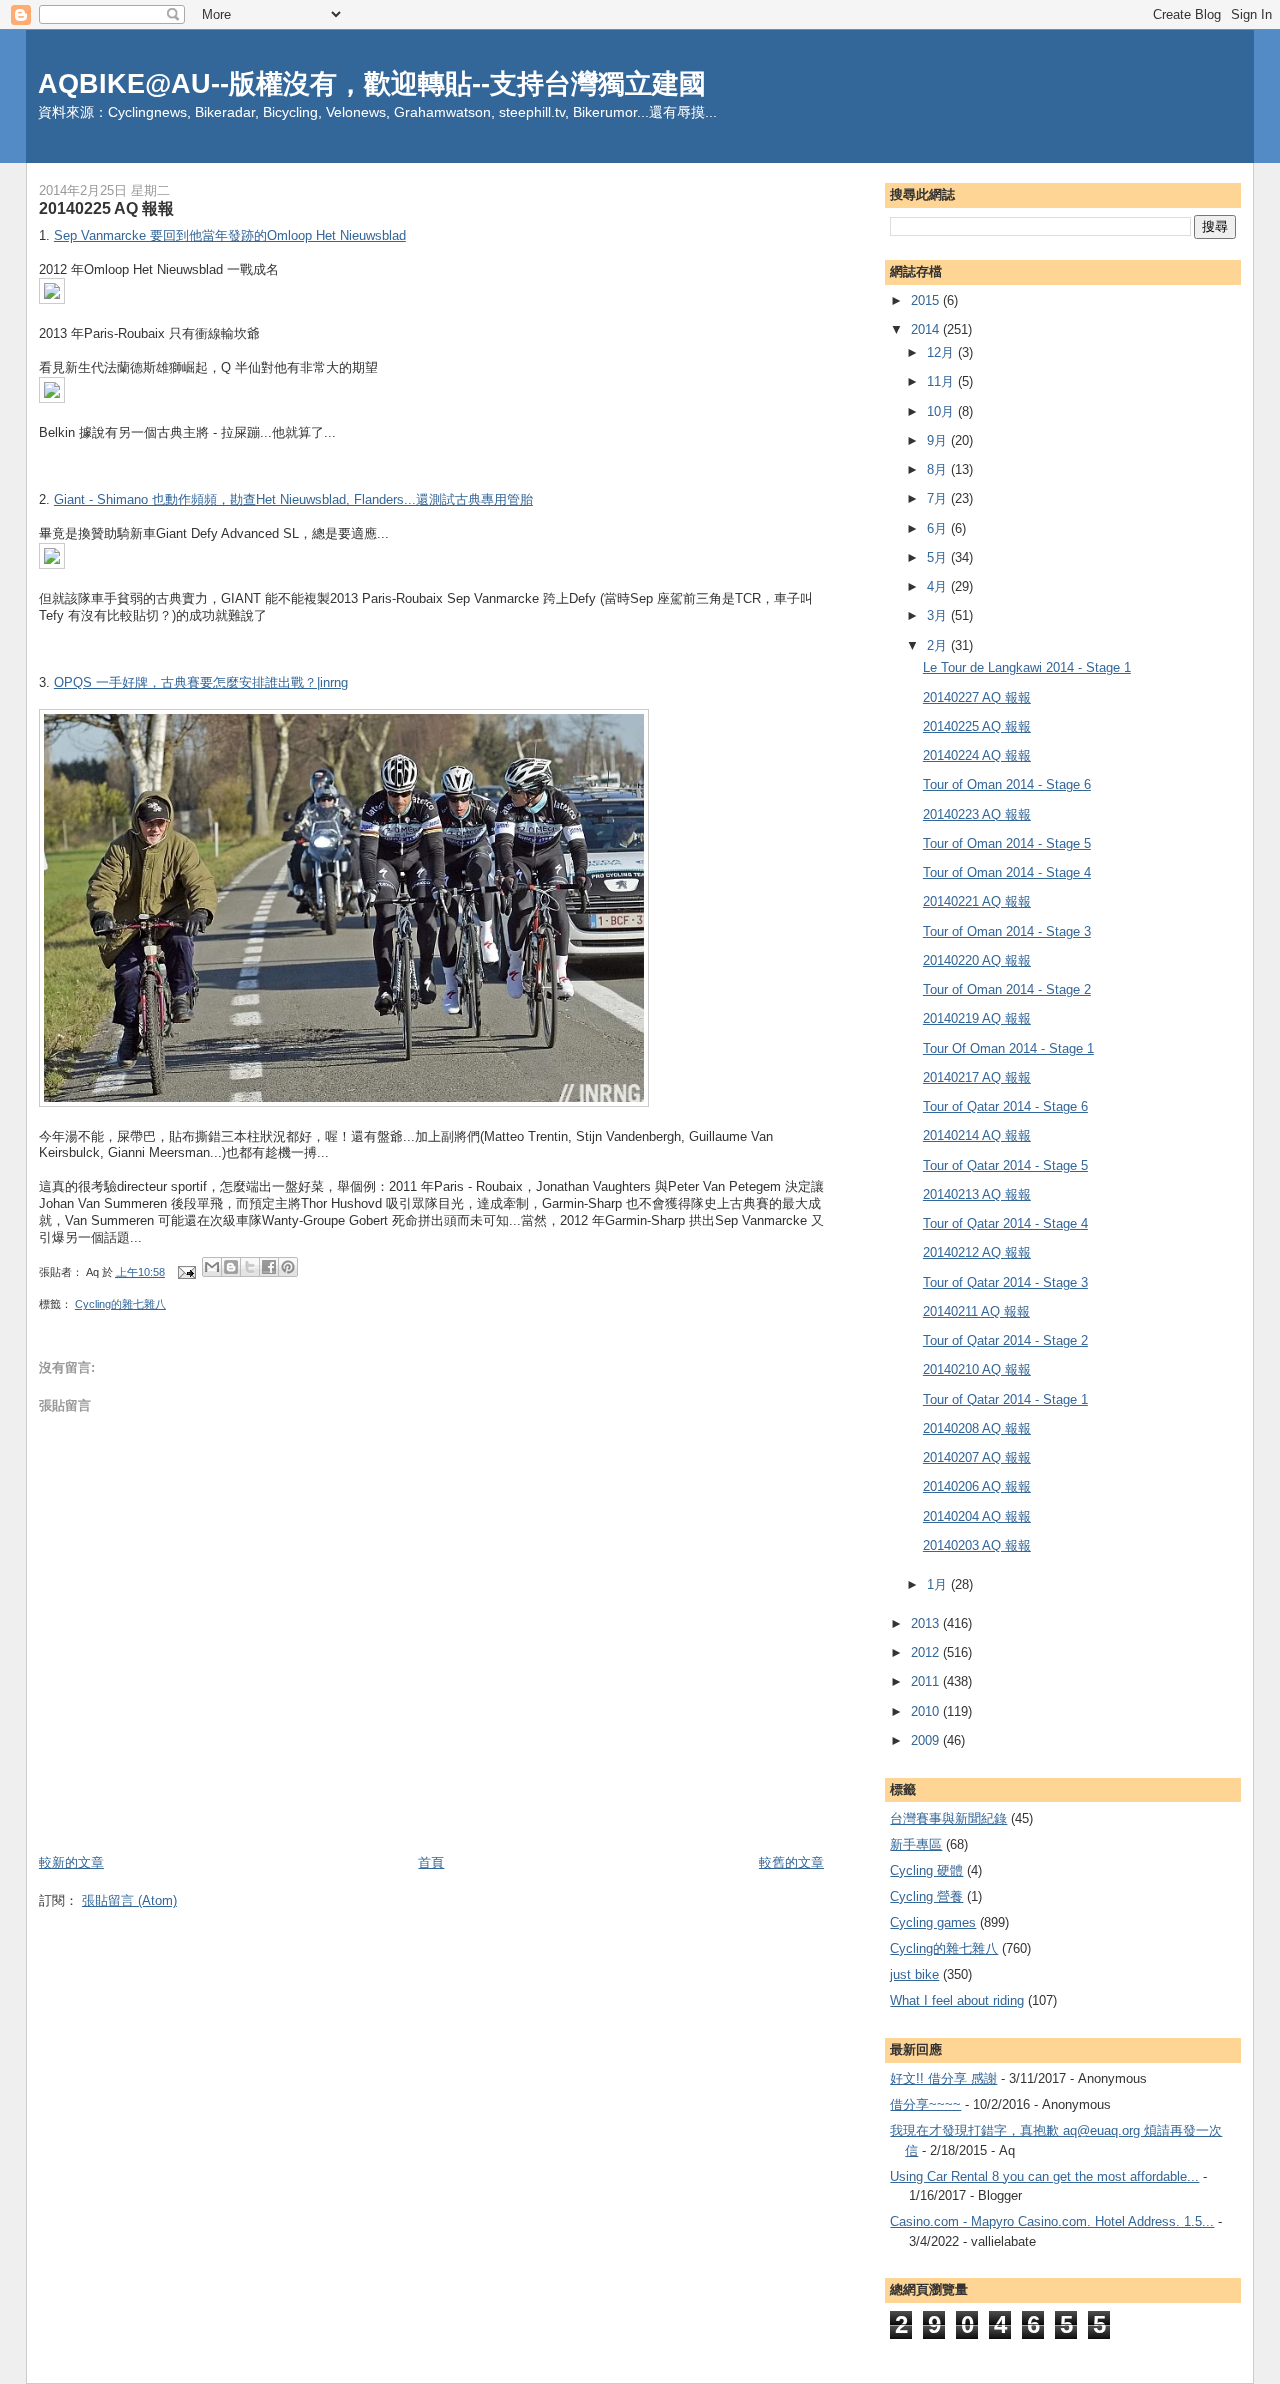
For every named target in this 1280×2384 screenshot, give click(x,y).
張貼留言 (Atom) (129, 1900)
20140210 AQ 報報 (977, 1369)
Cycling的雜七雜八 (120, 1304)
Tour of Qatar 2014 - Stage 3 (1005, 1282)
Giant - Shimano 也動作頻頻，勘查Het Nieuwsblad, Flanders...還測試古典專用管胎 (293, 499)
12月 (942, 352)
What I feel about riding (957, 2000)
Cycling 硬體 (926, 1870)
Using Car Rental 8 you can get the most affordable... (1044, 2176)
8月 (939, 469)
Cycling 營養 (926, 1896)
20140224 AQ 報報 (977, 755)
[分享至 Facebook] (269, 1267)
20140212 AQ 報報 (977, 1252)
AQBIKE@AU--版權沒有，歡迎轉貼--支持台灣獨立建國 (372, 83)
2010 (927, 1711)
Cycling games (933, 1922)
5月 (939, 557)
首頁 (431, 1862)
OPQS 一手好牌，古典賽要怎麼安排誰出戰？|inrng (201, 682)
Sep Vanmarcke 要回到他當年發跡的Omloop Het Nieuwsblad (230, 235)
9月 (939, 440)
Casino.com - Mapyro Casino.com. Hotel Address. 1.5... (1052, 2221)
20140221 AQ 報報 (977, 901)
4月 (939, 586)
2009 (927, 1740)
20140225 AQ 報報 (977, 726)
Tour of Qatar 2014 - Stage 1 (1005, 1399)
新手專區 (916, 1844)
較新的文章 (71, 1862)
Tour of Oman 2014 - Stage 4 (1007, 872)
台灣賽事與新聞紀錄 (948, 1818)
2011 (927, 1681)
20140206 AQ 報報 (977, 1486)
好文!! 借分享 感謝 (943, 2078)
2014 (927, 329)
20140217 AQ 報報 (977, 1077)
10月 (942, 411)
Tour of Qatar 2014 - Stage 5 (1005, 1165)
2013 (927, 1623)
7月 (939, 498)
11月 (942, 381)
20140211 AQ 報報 (976, 1311)
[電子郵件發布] (185, 1272)
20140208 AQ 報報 (977, 1428)
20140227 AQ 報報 (977, 697)
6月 (939, 528)
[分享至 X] (250, 1267)
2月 (939, 645)
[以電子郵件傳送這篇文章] (212, 1267)
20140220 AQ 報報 (977, 960)
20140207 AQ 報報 (977, 1457)
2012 (927, 1652)
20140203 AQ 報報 (977, 1545)
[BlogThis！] (231, 1267)
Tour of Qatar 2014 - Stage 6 (1005, 1106)
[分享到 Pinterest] (288, 1267)
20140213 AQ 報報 (977, 1194)
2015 (927, 300)
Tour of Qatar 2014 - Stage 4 (1005, 1223)
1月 (939, 1584)
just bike (914, 1974)
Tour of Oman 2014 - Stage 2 (1007, 989)
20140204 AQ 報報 (977, 1516)
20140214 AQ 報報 (977, 1135)
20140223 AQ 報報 (977, 814)
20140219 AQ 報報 (977, 1018)
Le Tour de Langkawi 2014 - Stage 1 (1027, 667)
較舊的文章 (791, 1862)
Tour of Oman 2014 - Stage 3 (1007, 931)
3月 (939, 615)
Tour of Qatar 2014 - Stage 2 (1005, 1340)
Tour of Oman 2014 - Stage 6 (1007, 784)
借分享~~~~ (925, 2104)
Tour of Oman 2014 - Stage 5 (1007, 843)
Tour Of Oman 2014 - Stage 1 (1008, 1048)
